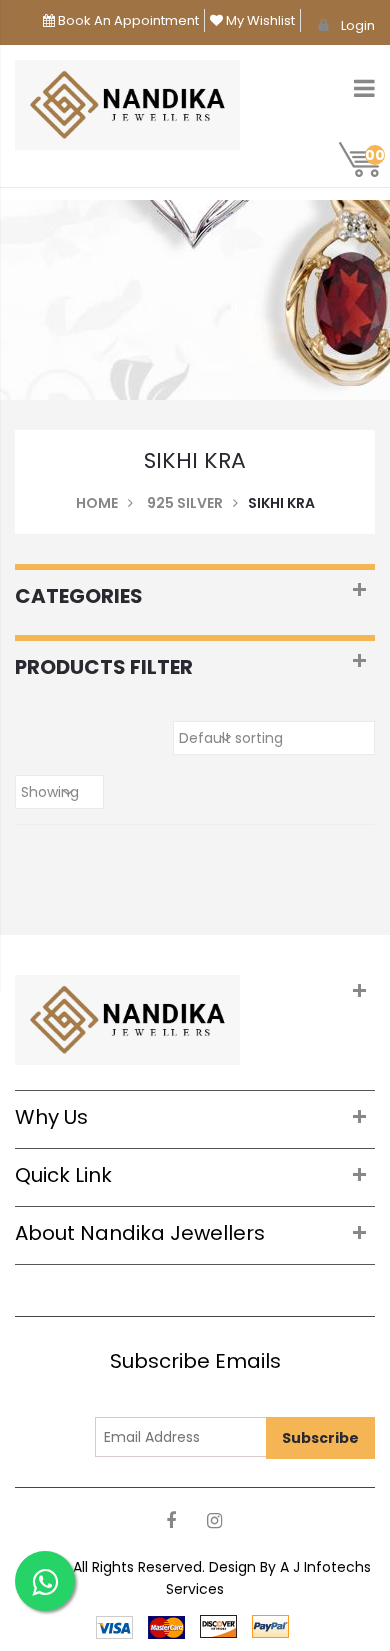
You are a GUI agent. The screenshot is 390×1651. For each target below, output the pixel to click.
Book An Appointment (127, 20)
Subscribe (320, 1438)
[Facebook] (170, 1522)
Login (358, 25)
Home (97, 503)
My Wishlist (259, 20)
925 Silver (185, 503)
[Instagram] (214, 1522)
